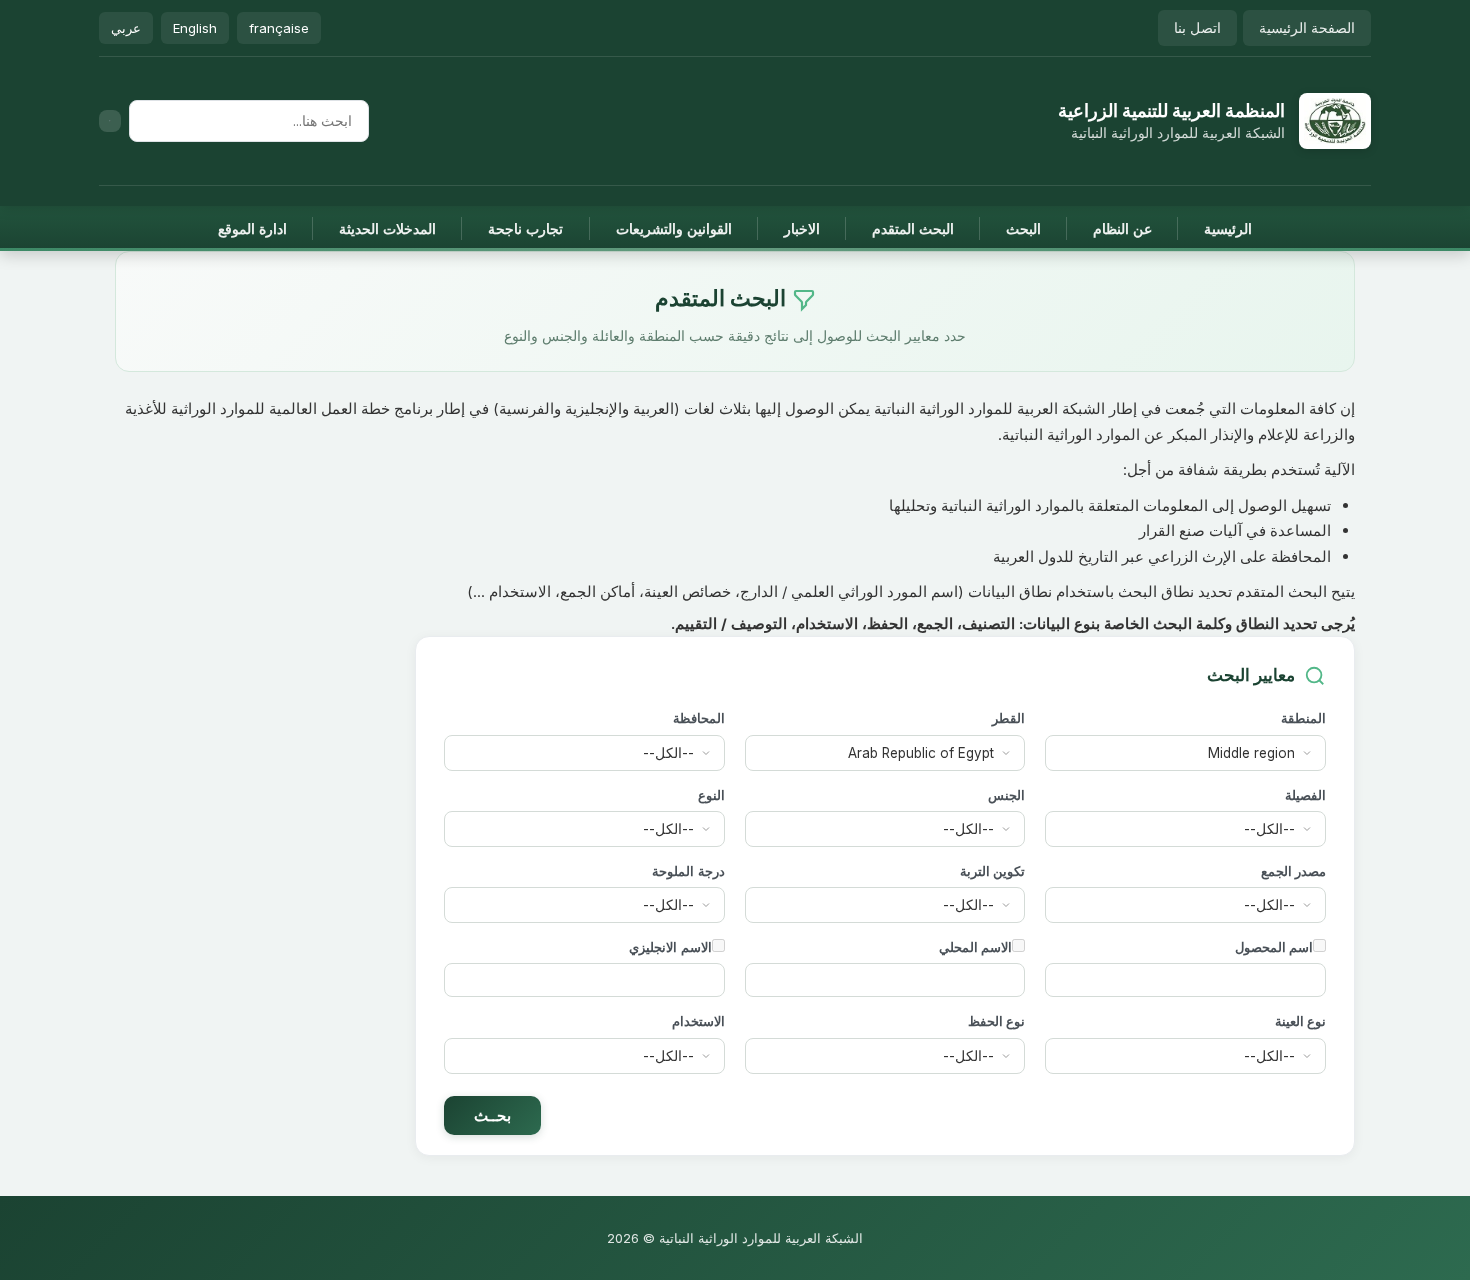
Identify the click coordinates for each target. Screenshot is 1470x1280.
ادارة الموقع (252, 228)
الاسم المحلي (975, 947)
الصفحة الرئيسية (1307, 27)
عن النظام (1122, 228)
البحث (1023, 228)
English (195, 28)
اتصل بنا (1197, 27)
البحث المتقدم (913, 228)
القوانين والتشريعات (674, 228)
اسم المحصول (1274, 947)
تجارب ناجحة (525, 228)
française (279, 28)
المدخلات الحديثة (387, 228)
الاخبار (802, 228)
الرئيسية (1228, 228)
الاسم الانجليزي (670, 947)
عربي (126, 28)
